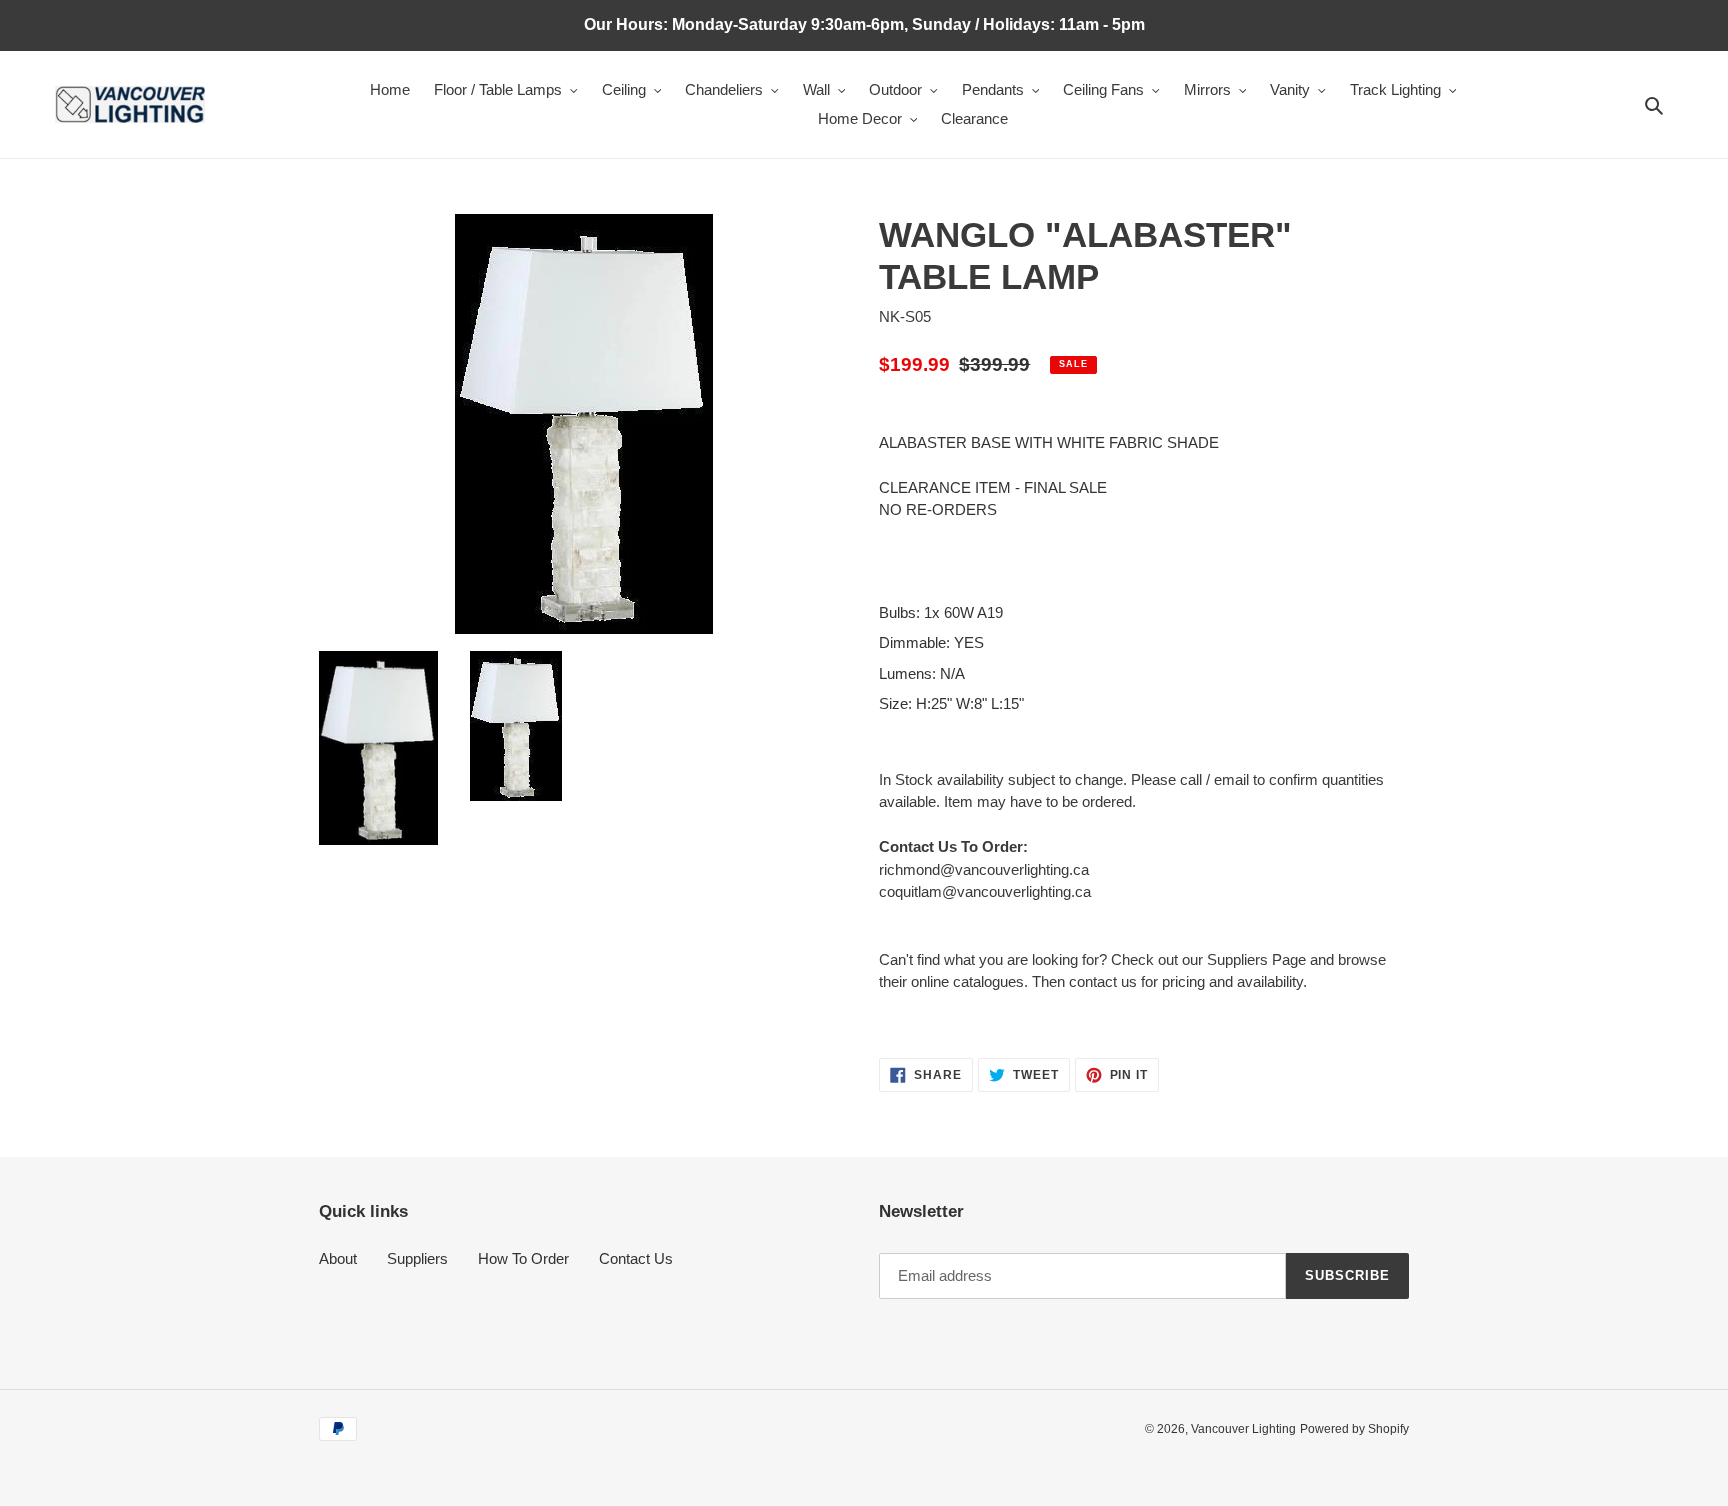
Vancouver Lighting (1243, 1429)
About (338, 1258)
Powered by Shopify (1354, 1429)
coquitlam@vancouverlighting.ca (985, 891)
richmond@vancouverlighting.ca (984, 869)
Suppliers (417, 1258)
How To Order (523, 1258)
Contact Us (636, 1258)
